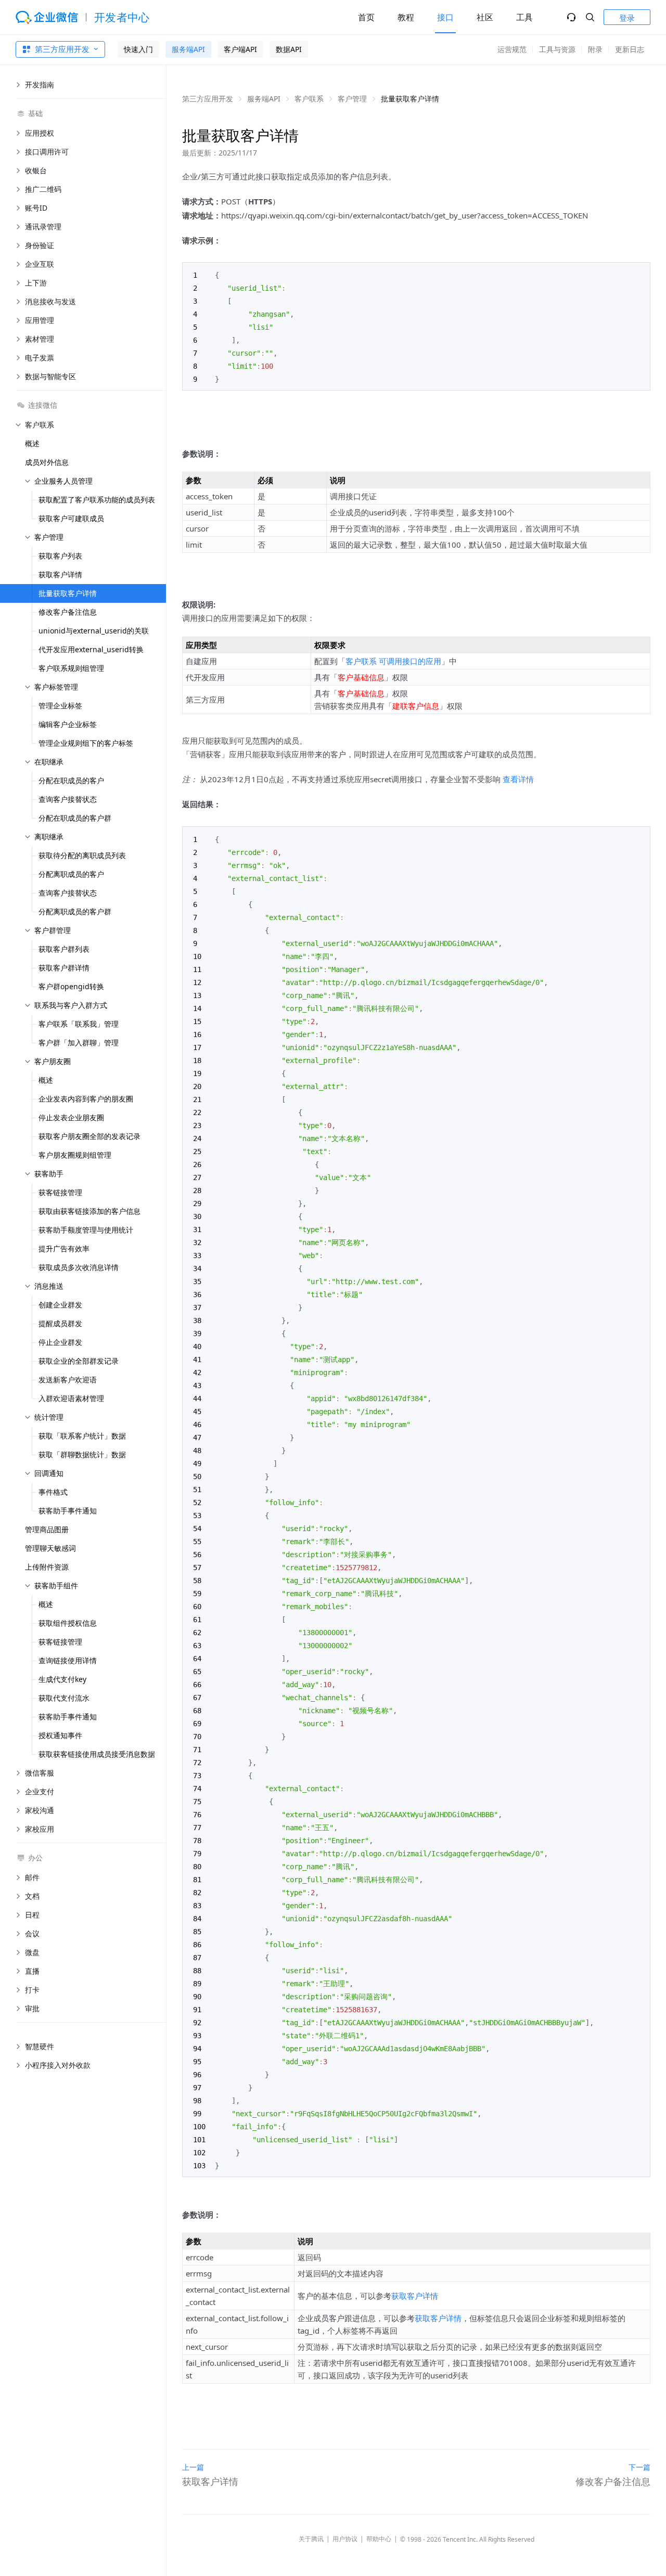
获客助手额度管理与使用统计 (86, 1230)
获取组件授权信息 (68, 1623)
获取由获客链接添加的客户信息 (89, 1211)
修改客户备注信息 (68, 612)
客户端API (240, 49)
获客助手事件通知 (68, 1511)
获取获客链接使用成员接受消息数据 (97, 1754)
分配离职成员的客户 (71, 874)
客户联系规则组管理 (71, 668)
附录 (595, 49)
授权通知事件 (60, 1735)
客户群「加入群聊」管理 (79, 1043)
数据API (289, 49)
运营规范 (512, 49)
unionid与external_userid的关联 (94, 631)
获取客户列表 (60, 556)
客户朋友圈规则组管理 (75, 1155)
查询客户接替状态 (68, 799)
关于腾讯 (311, 2539)
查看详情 (518, 779)
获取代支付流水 (64, 1698)
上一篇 (193, 2467)
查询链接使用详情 (68, 1660)
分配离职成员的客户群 (75, 911)
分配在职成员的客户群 (75, 818)
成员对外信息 (47, 462)
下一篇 (639, 2467)
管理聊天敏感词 (50, 1548)
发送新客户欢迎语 (68, 1380)
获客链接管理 (60, 1192)
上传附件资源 (47, 1567)
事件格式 (53, 1492)
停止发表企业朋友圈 (71, 1117)
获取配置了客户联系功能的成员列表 (97, 500)
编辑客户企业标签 (68, 724)
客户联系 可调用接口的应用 (393, 661)
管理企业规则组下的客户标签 (86, 743)
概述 (32, 443)
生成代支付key (62, 1679)
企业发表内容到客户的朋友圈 (86, 1099)
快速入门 (138, 49)
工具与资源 (557, 49)
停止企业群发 (60, 1342)
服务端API (188, 49)
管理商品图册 (47, 1529)
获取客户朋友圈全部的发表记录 (89, 1136)
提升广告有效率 (64, 1248)
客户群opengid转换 (71, 986)
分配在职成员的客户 (71, 780)
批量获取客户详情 (68, 593)
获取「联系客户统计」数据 (82, 1436)
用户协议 (345, 2539)
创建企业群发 (60, 1305)
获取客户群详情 (64, 968)
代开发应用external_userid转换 (91, 649)
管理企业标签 (60, 706)
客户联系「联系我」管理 (79, 1024)
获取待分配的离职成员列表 (82, 855)
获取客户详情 (60, 574)
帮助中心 (379, 2539)
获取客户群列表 (64, 949)
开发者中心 (122, 17)
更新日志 (630, 49)
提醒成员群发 (60, 1323)
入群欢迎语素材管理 (71, 1398)
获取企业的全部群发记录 (79, 1361)
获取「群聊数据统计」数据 (82, 1454)
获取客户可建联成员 (71, 518)
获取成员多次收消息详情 (79, 1267)
